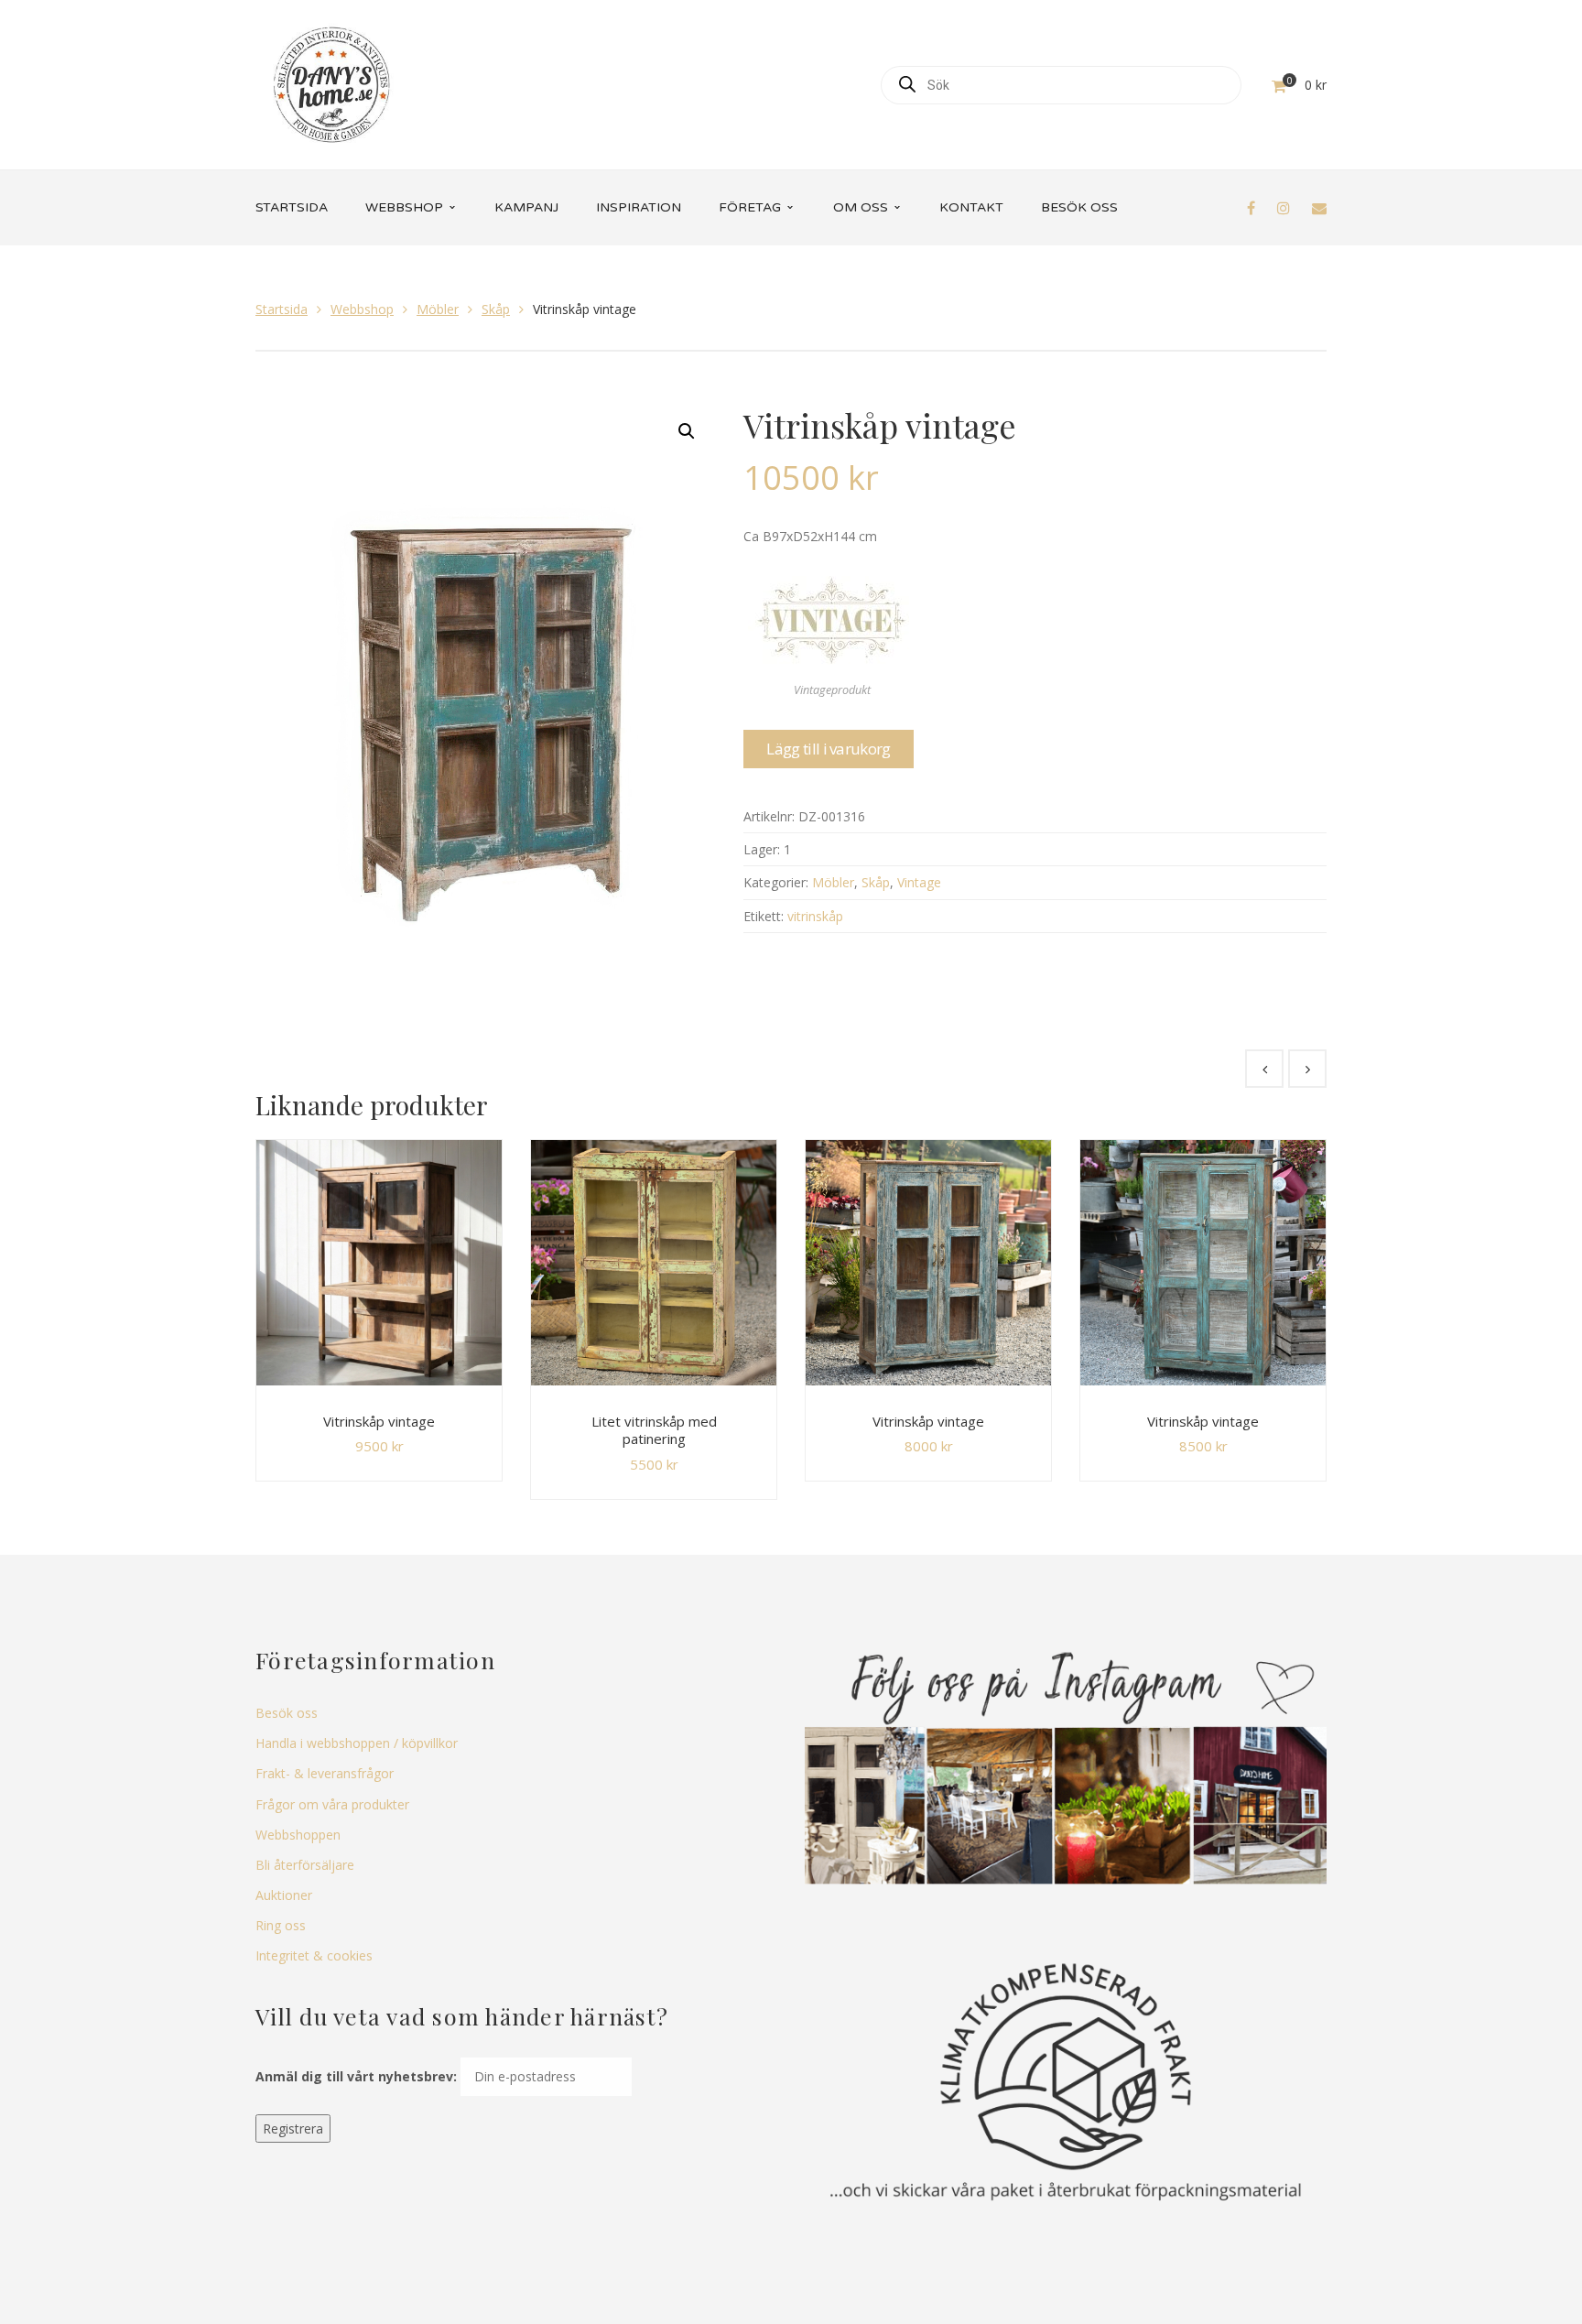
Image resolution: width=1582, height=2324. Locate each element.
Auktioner (284, 1895)
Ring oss (281, 1925)
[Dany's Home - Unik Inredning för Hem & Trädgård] (331, 83)
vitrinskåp (815, 916)
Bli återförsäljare (305, 1865)
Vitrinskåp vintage (379, 1421)
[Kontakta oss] (1319, 208)
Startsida (282, 309)
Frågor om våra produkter (332, 1804)
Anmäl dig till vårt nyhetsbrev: (356, 2076)
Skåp (496, 309)
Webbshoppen (298, 1835)
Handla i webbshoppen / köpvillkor (357, 1743)
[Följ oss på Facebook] (1251, 208)
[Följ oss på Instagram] (1284, 208)
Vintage (919, 882)
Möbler (438, 309)
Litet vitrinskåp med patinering (654, 1430)
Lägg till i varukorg (828, 749)
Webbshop (362, 309)
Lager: (762, 849)
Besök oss (287, 1713)
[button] (687, 431)
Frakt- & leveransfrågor (325, 1773)
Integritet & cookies (314, 1955)
